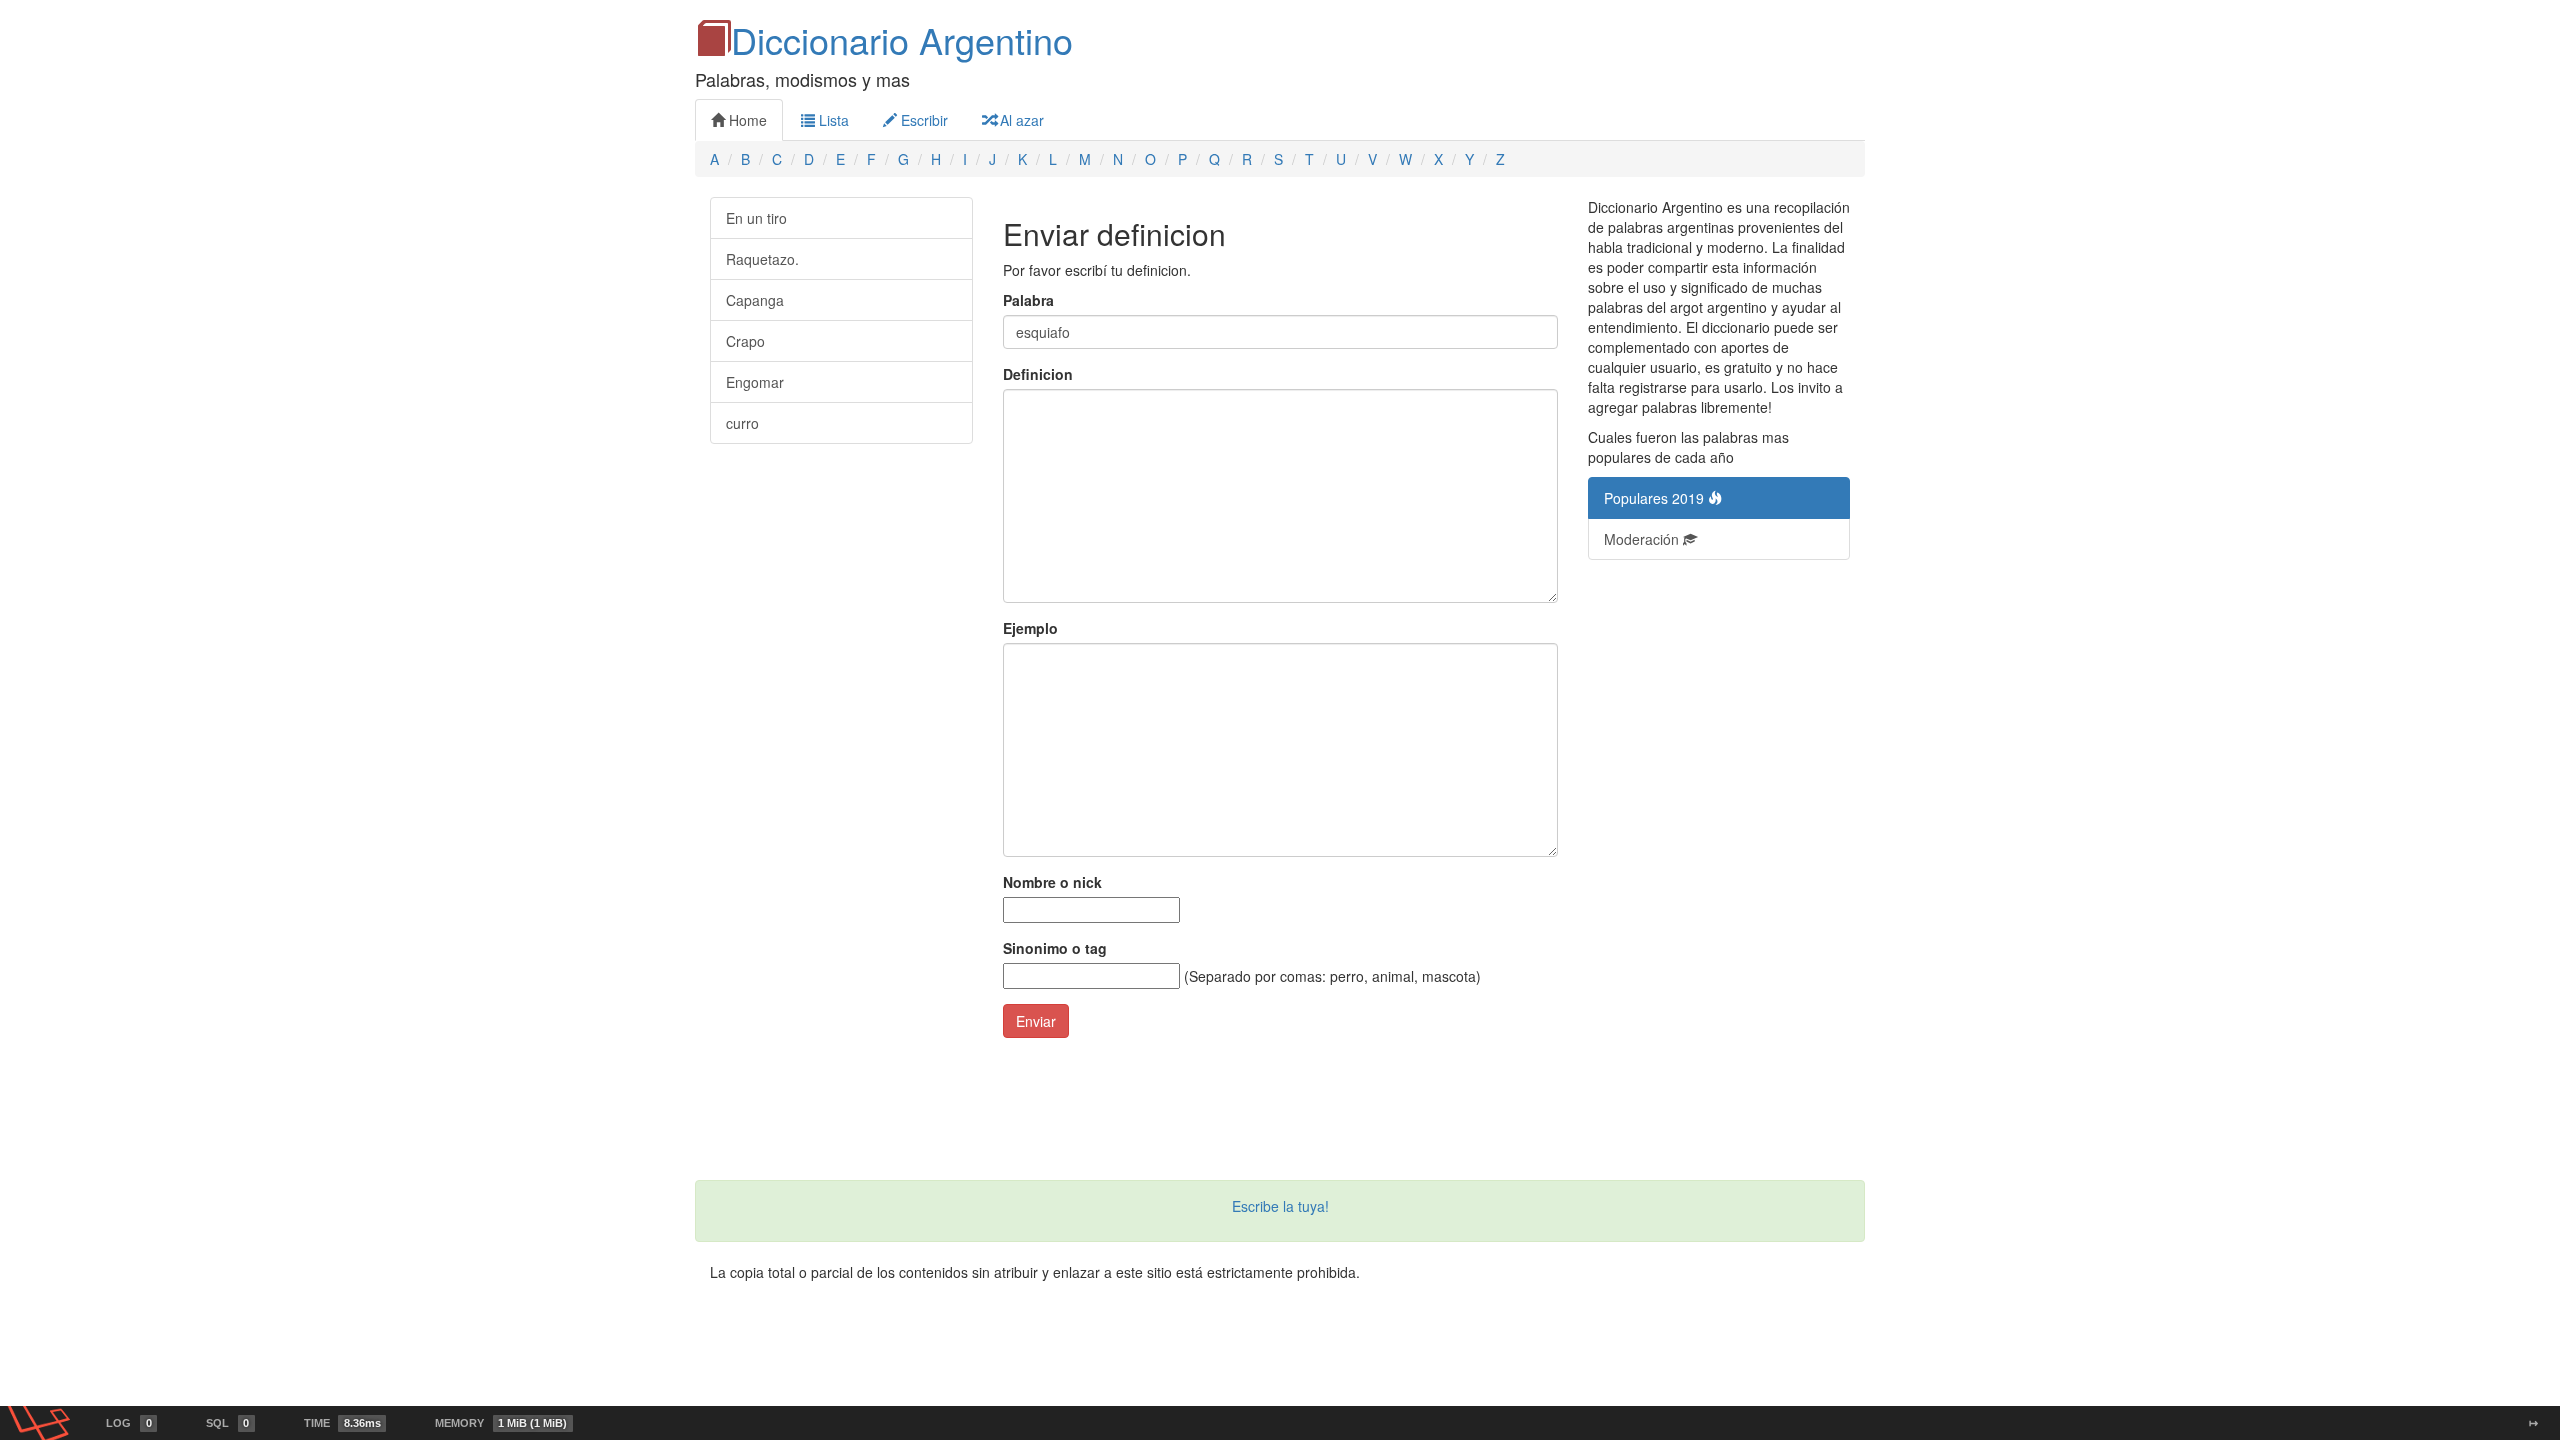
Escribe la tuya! (1280, 1206)
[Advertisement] (1719, 880)
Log (128, 1423)
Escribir (922, 120)
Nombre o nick (1052, 882)
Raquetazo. (762, 259)
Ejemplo (1030, 628)
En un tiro (756, 218)
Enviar (1036, 1021)
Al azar (1020, 120)
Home (746, 120)
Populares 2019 (1656, 498)
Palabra (1028, 300)
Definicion (1038, 374)
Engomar (755, 382)
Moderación (1643, 539)
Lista (832, 120)
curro (742, 423)
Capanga (755, 300)
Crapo (745, 341)
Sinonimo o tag (1055, 948)
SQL (227, 1423)
